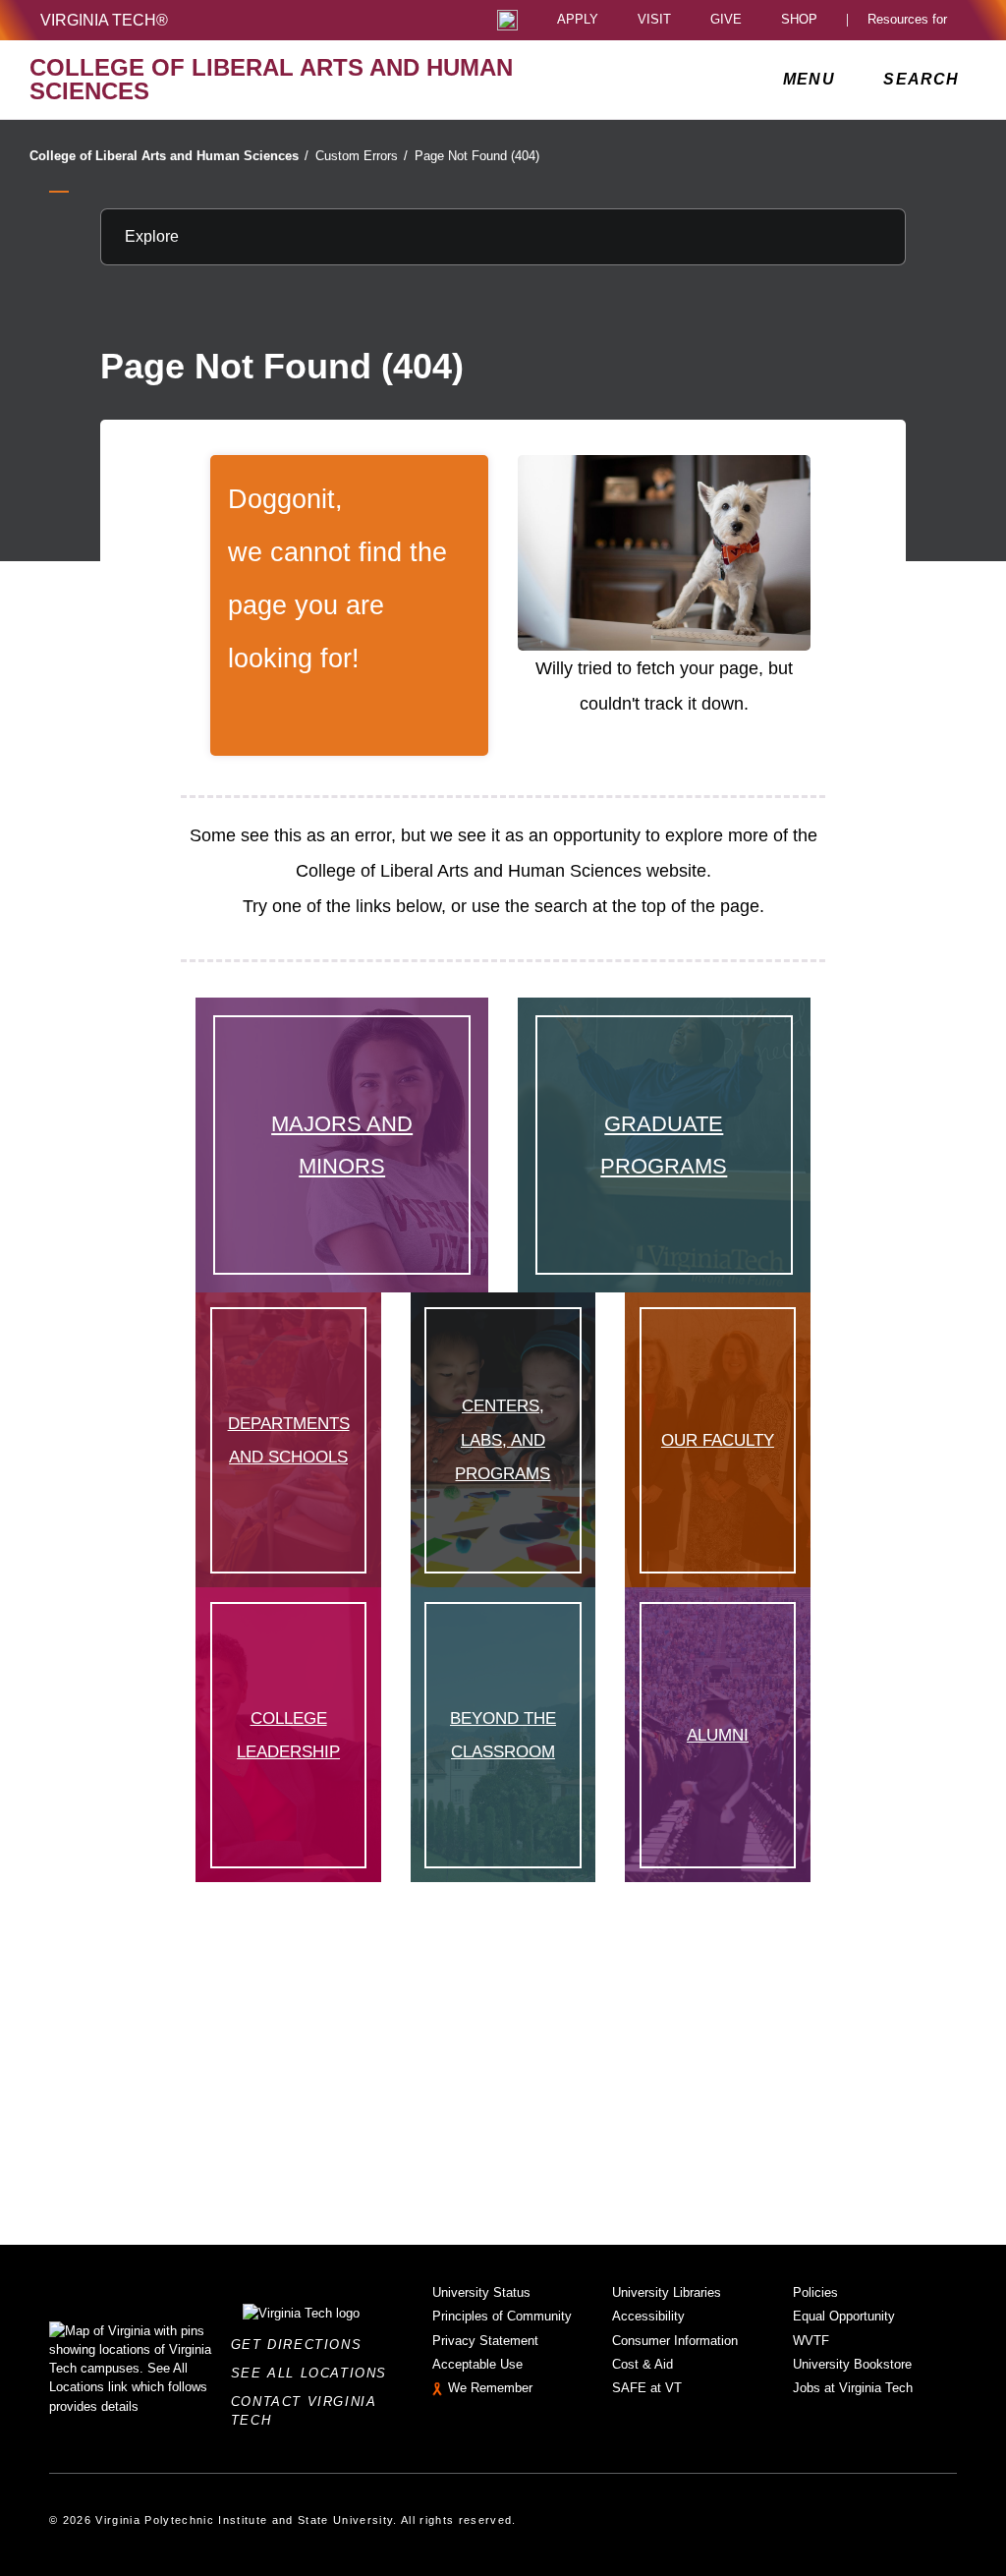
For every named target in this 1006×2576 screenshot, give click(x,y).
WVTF (811, 2341)
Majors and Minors (342, 1145)
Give (726, 20)
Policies (815, 2292)
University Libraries (667, 2292)
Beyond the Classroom (503, 1735)
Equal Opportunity (844, 2316)
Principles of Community (502, 2316)
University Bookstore (852, 2364)
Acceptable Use (477, 2364)
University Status (481, 2292)
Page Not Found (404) (477, 156)
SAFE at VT (647, 2388)
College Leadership (288, 1735)
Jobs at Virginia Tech (853, 2388)
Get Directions (302, 2345)
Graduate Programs (664, 1145)
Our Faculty (718, 1440)
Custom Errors (362, 156)
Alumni (718, 1735)
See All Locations (314, 2373)
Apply (578, 20)
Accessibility (648, 2316)
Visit (654, 20)
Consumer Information (675, 2341)
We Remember (490, 2388)
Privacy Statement (485, 2341)
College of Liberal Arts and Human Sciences (169, 156)
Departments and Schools (289, 1440)
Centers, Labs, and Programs (503, 1439)
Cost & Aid (643, 2364)
